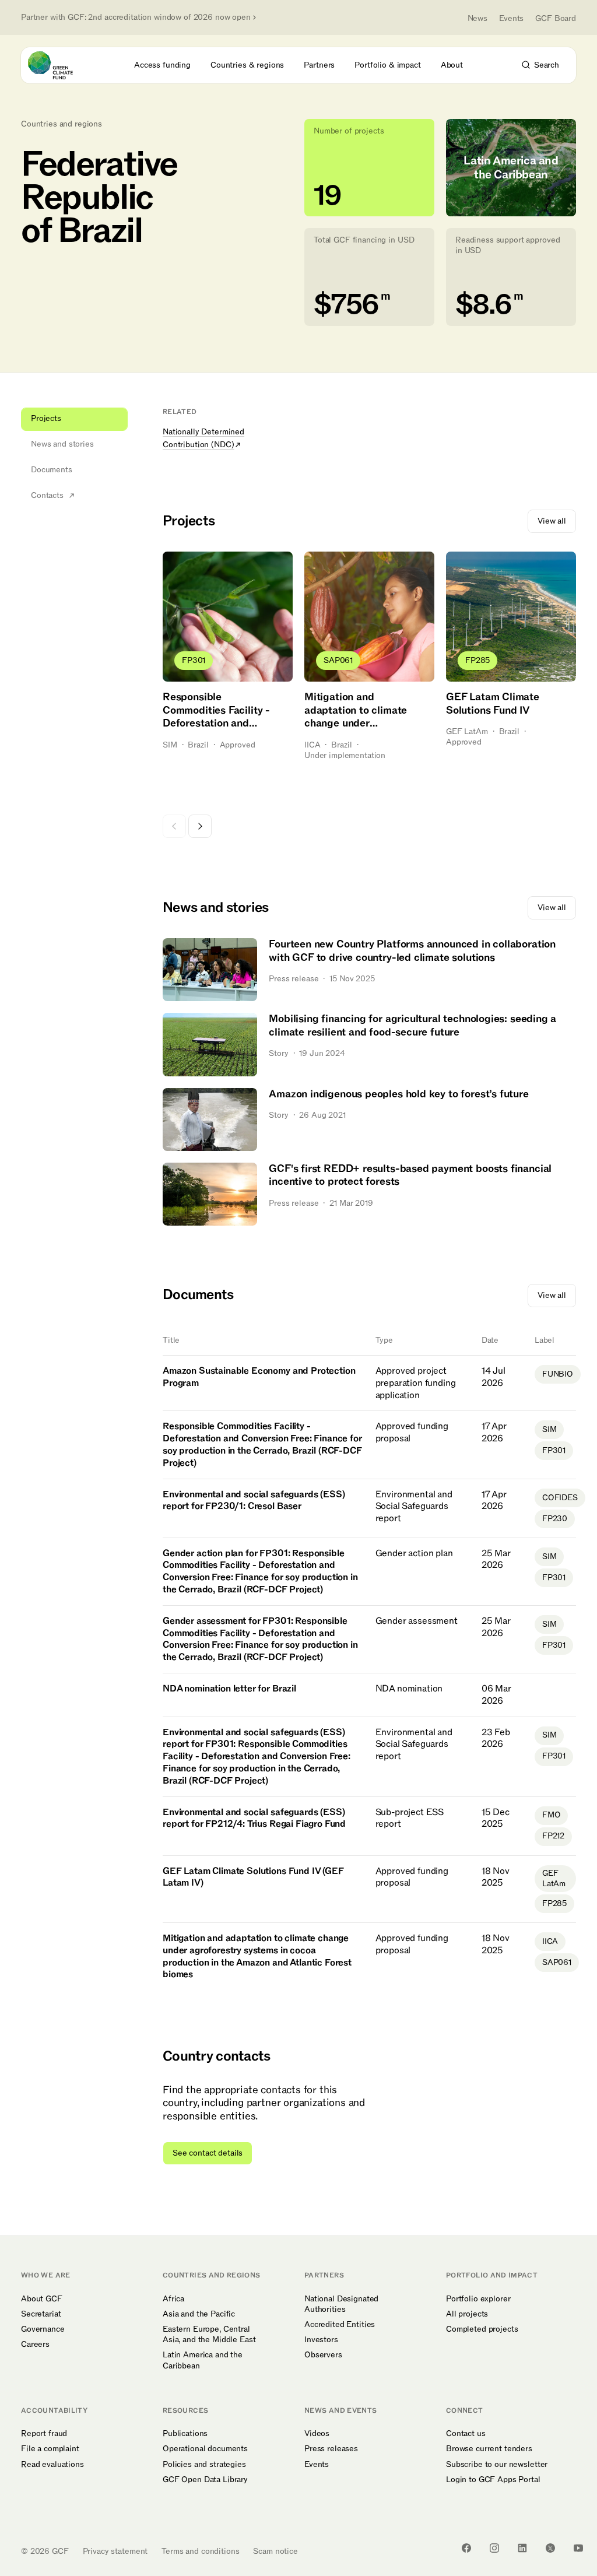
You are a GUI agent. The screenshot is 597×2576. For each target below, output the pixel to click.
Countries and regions (62, 124)
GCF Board (556, 18)
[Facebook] (466, 2548)
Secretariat (41, 2314)
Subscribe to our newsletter (497, 2465)
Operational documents (205, 2449)
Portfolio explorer (478, 2299)
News (477, 18)
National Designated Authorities (341, 2304)
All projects (467, 2314)
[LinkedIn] (522, 2548)
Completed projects (482, 2329)
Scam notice (275, 2551)
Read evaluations (52, 2465)
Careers (35, 2345)
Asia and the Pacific (199, 2314)
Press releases (331, 2449)
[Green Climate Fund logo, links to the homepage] (61, 65)
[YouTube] (578, 2548)
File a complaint (50, 2449)
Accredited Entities (340, 2325)
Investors (321, 2340)
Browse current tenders (489, 2449)
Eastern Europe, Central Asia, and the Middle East (209, 2335)
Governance (43, 2329)
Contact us (466, 2434)
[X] (550, 2548)
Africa (173, 2299)
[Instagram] (494, 2548)
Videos (317, 2434)
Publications (185, 2434)
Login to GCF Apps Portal (493, 2480)
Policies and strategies (204, 2465)
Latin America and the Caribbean (203, 2360)
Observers (323, 2355)
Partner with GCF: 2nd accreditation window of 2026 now (136, 17)
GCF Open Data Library (205, 2480)
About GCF (42, 2299)
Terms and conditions (200, 2551)
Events (511, 18)
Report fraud (44, 2434)
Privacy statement (115, 2551)
